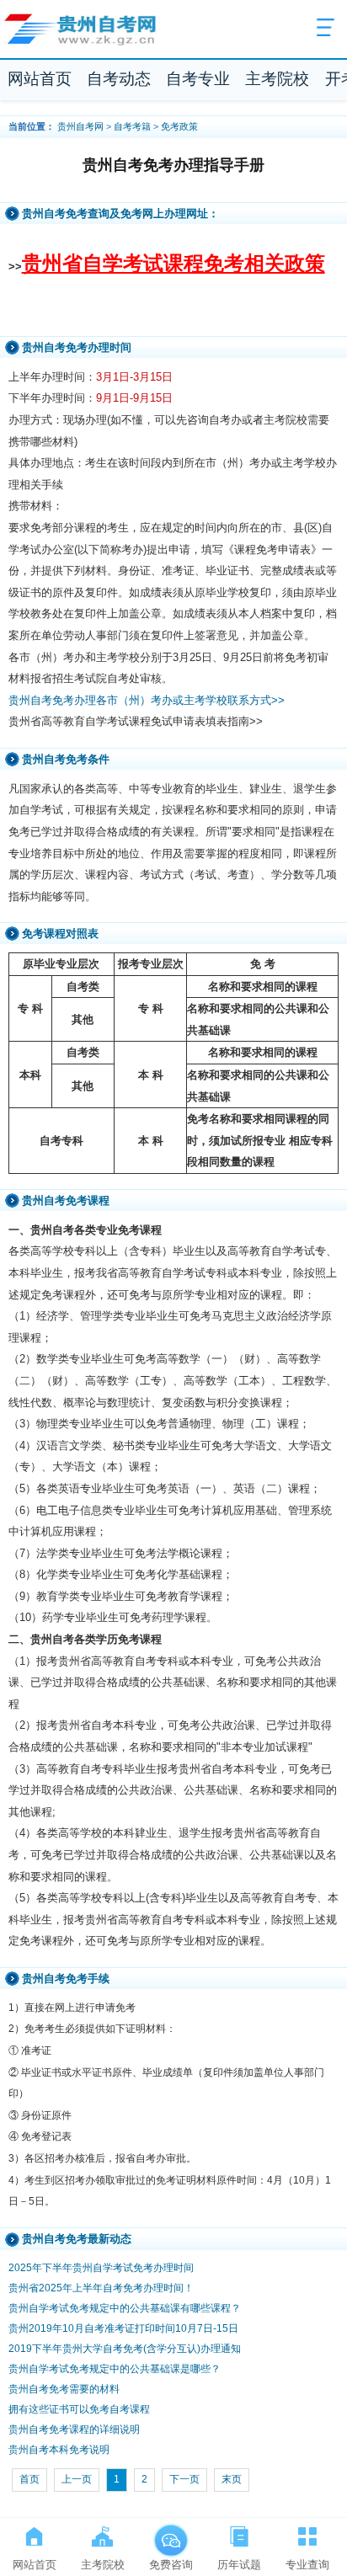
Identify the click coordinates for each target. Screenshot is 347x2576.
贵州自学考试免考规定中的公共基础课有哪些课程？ (125, 2308)
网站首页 (40, 79)
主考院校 (277, 79)
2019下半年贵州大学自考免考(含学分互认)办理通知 (125, 2349)
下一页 (184, 2479)
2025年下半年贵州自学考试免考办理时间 (101, 2268)
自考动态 (119, 79)
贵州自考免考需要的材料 (64, 2389)
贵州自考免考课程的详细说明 (74, 2429)
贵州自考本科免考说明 (59, 2450)
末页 (232, 2479)
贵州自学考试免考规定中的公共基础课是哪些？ (115, 2369)
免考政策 (179, 126)
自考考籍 (132, 126)
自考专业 (198, 79)
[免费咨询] (171, 2533)
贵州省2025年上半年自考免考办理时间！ (101, 2288)
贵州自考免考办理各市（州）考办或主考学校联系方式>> (147, 700)
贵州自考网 (80, 126)
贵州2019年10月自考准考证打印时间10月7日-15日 (123, 2328)
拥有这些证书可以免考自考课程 (79, 2409)
